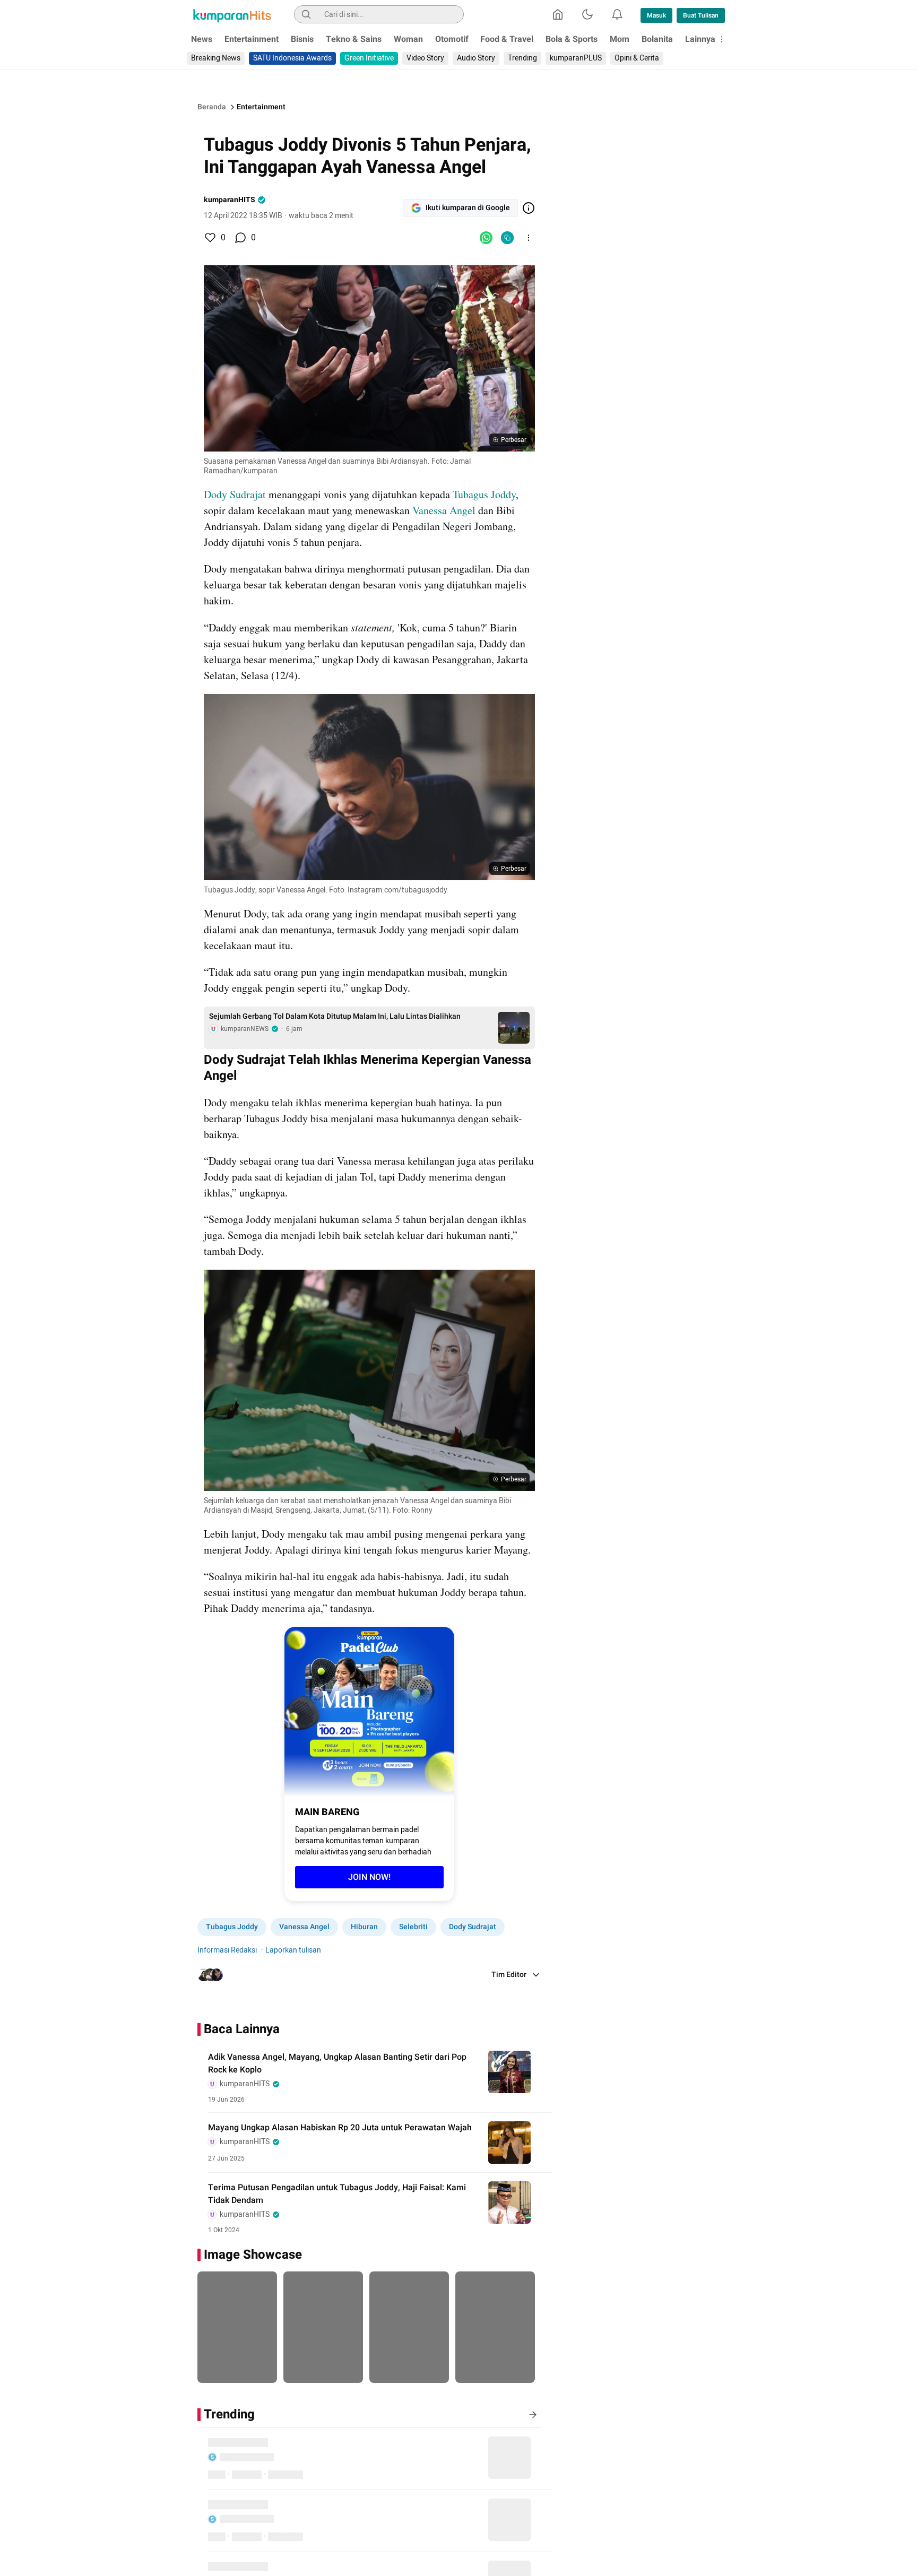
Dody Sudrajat (236, 494)
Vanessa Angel (444, 510)
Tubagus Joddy (484, 494)
